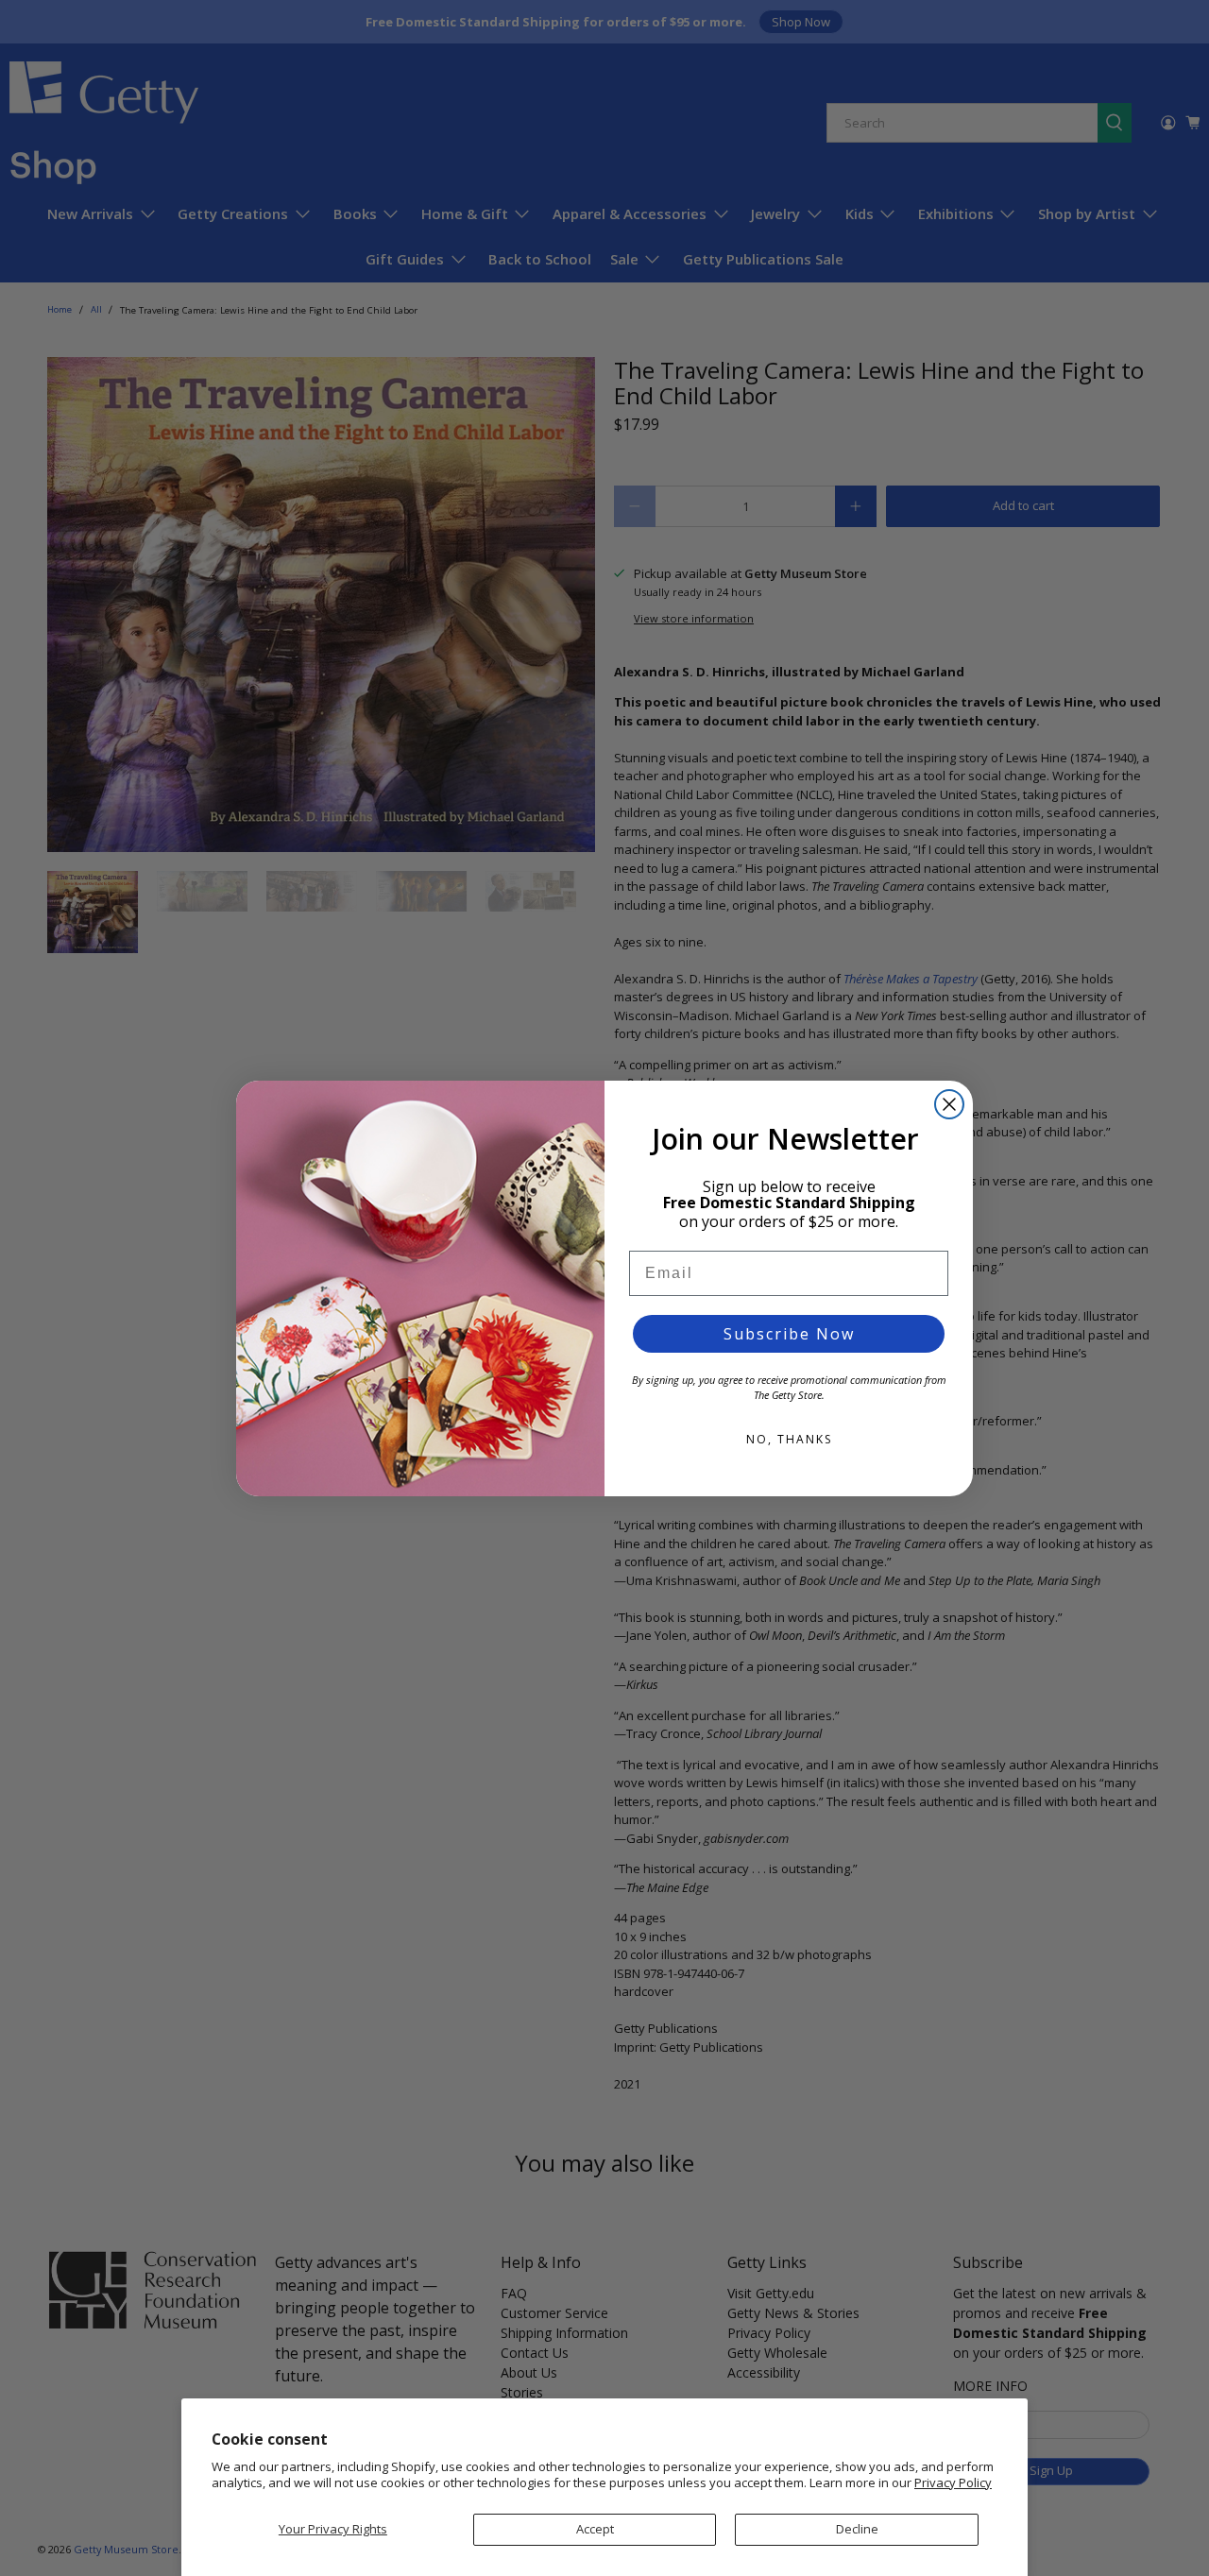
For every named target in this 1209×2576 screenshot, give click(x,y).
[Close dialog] (949, 1104)
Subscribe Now (789, 1334)
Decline (857, 2529)
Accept (595, 2529)
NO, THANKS (789, 1439)
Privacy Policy (953, 2482)
